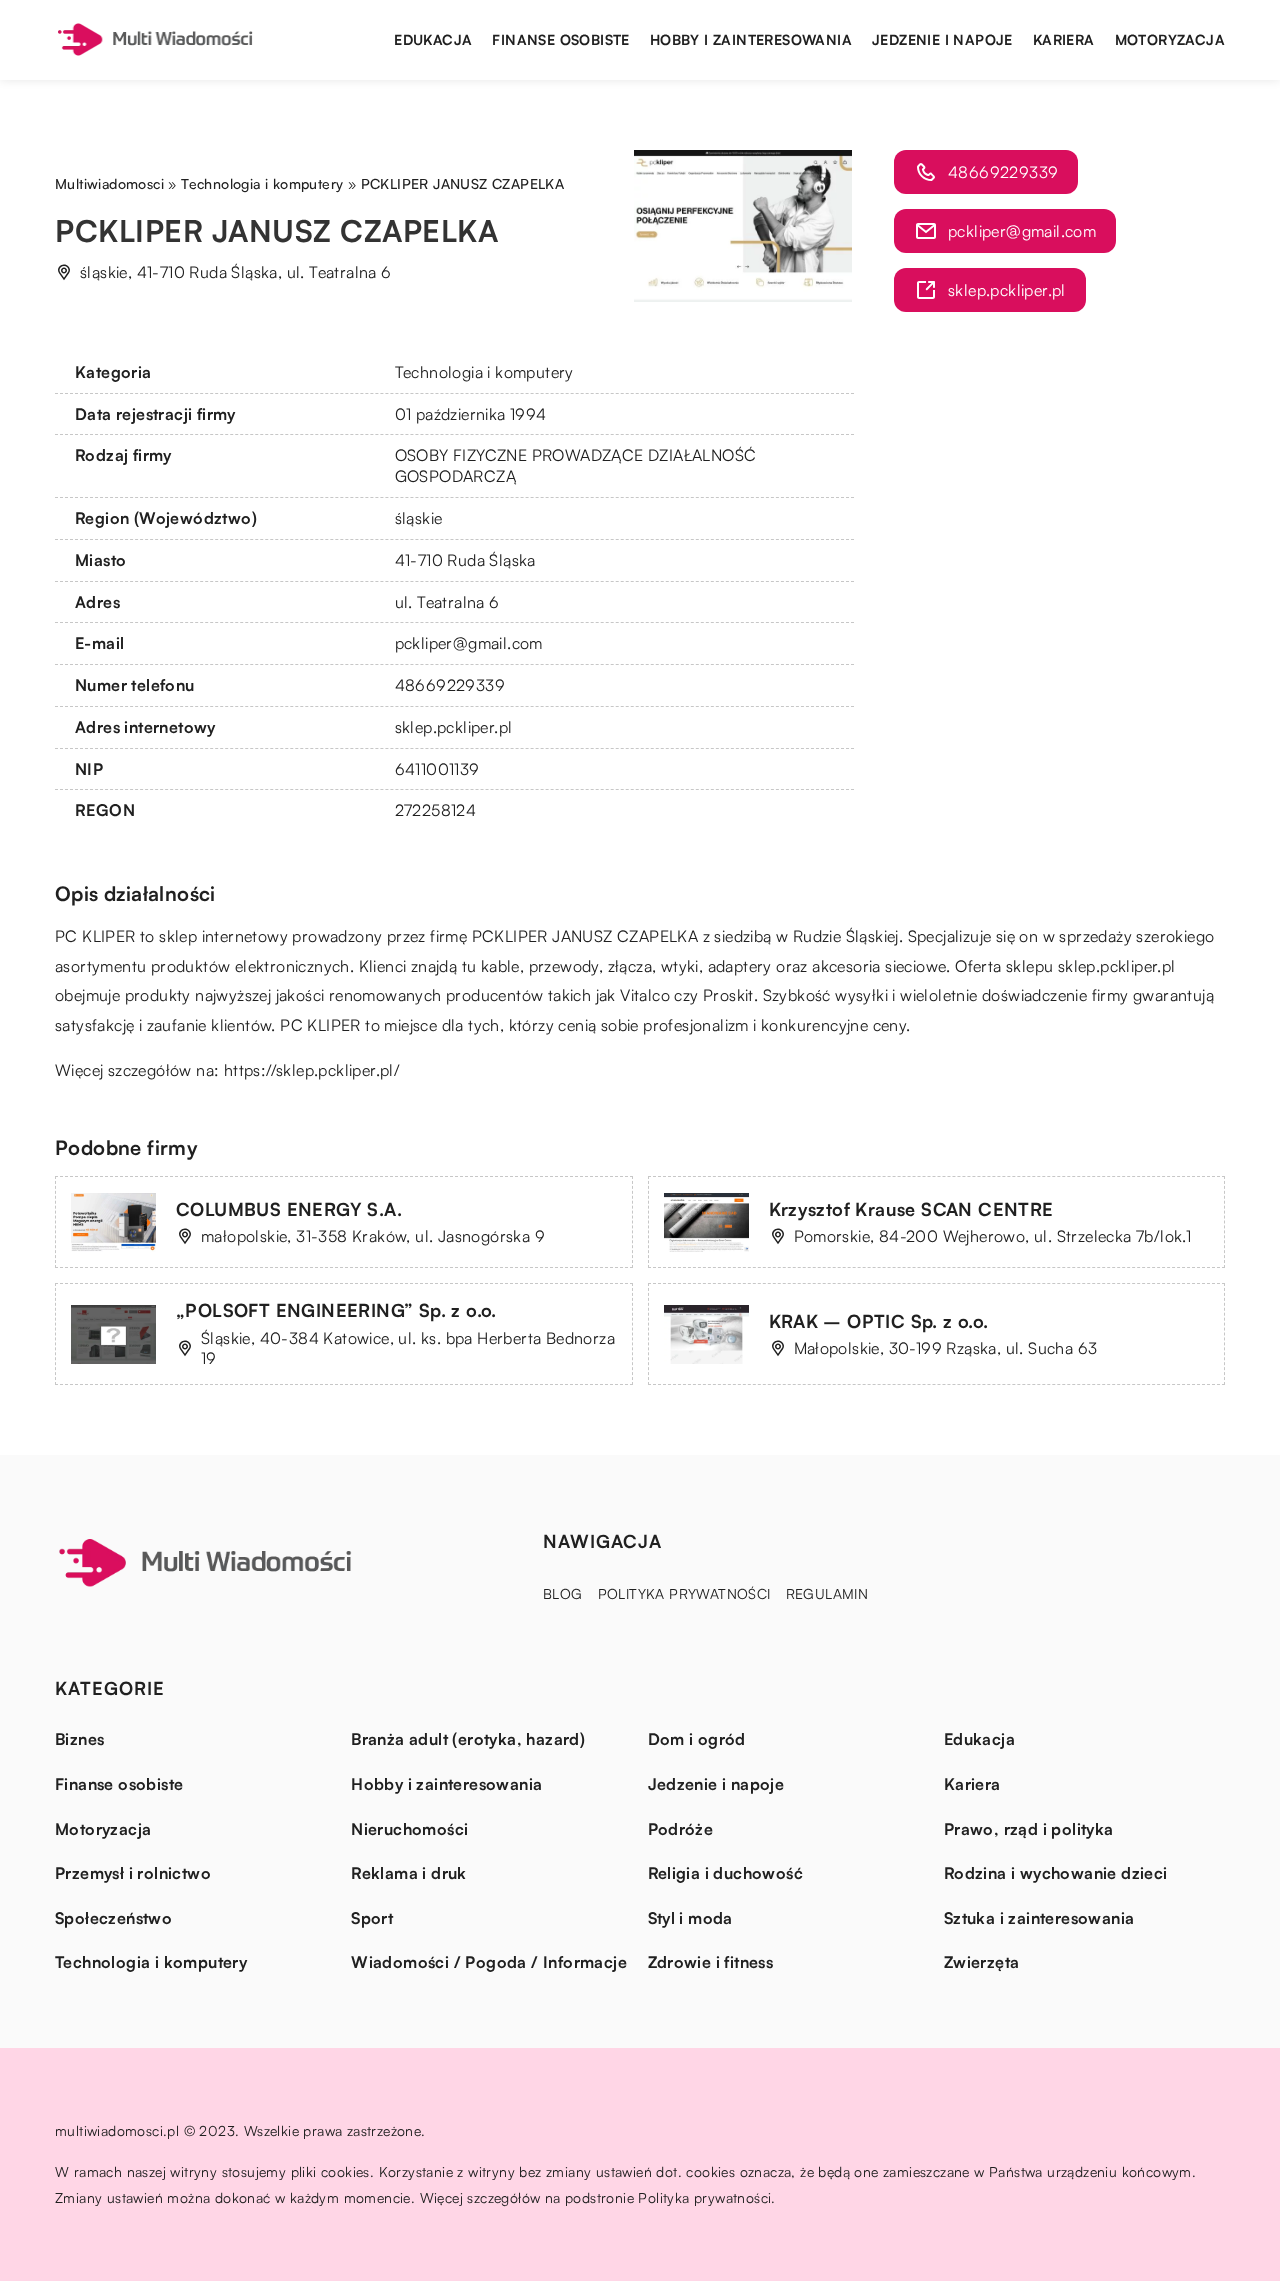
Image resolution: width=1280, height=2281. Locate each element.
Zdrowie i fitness (711, 1962)
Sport (372, 1918)
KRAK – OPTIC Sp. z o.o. (879, 1321)
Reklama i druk (409, 1873)
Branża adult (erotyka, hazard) (468, 1739)
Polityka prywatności (684, 1593)
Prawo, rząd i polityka (1029, 1829)
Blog (563, 1593)
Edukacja (433, 39)
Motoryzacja (1170, 39)
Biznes (79, 1739)
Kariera (1064, 39)
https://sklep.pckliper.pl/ (312, 1070)
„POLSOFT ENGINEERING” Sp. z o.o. (336, 1310)
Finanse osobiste (560, 39)
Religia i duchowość (726, 1873)
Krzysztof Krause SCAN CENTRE (911, 1209)
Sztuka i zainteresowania (1039, 1918)
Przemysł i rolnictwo (133, 1873)
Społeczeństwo (113, 1918)
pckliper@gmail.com (469, 643)
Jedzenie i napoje (942, 39)
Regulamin (827, 1593)
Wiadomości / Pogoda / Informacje (489, 1962)
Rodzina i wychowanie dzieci (1056, 1873)
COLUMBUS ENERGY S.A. (289, 1209)
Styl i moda (690, 1918)
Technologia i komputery (484, 372)
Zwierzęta (982, 1962)
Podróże (681, 1829)
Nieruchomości (409, 1829)
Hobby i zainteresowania (751, 39)
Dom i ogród (697, 1739)
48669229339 (450, 685)
